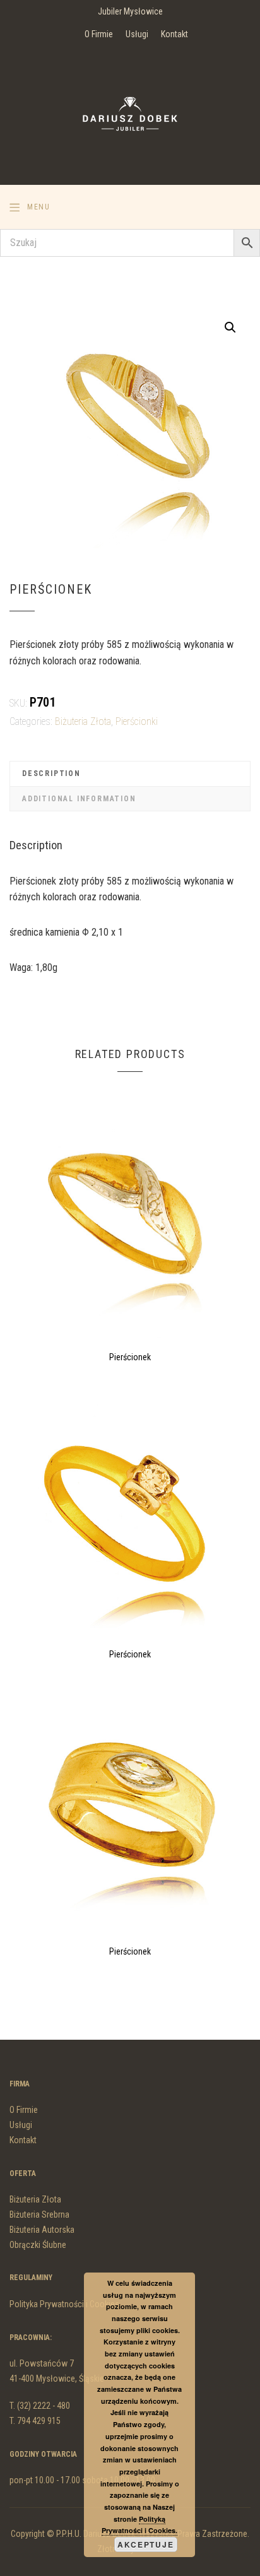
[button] (230, 327)
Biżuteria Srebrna (39, 2214)
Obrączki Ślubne (38, 2245)
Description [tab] (51, 773)
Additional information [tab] (79, 799)
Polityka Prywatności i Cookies (64, 2304)
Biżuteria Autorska (42, 2230)
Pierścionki (137, 721)
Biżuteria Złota (83, 721)
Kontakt (174, 34)
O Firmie (99, 34)
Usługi (137, 34)
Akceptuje (145, 2544)
